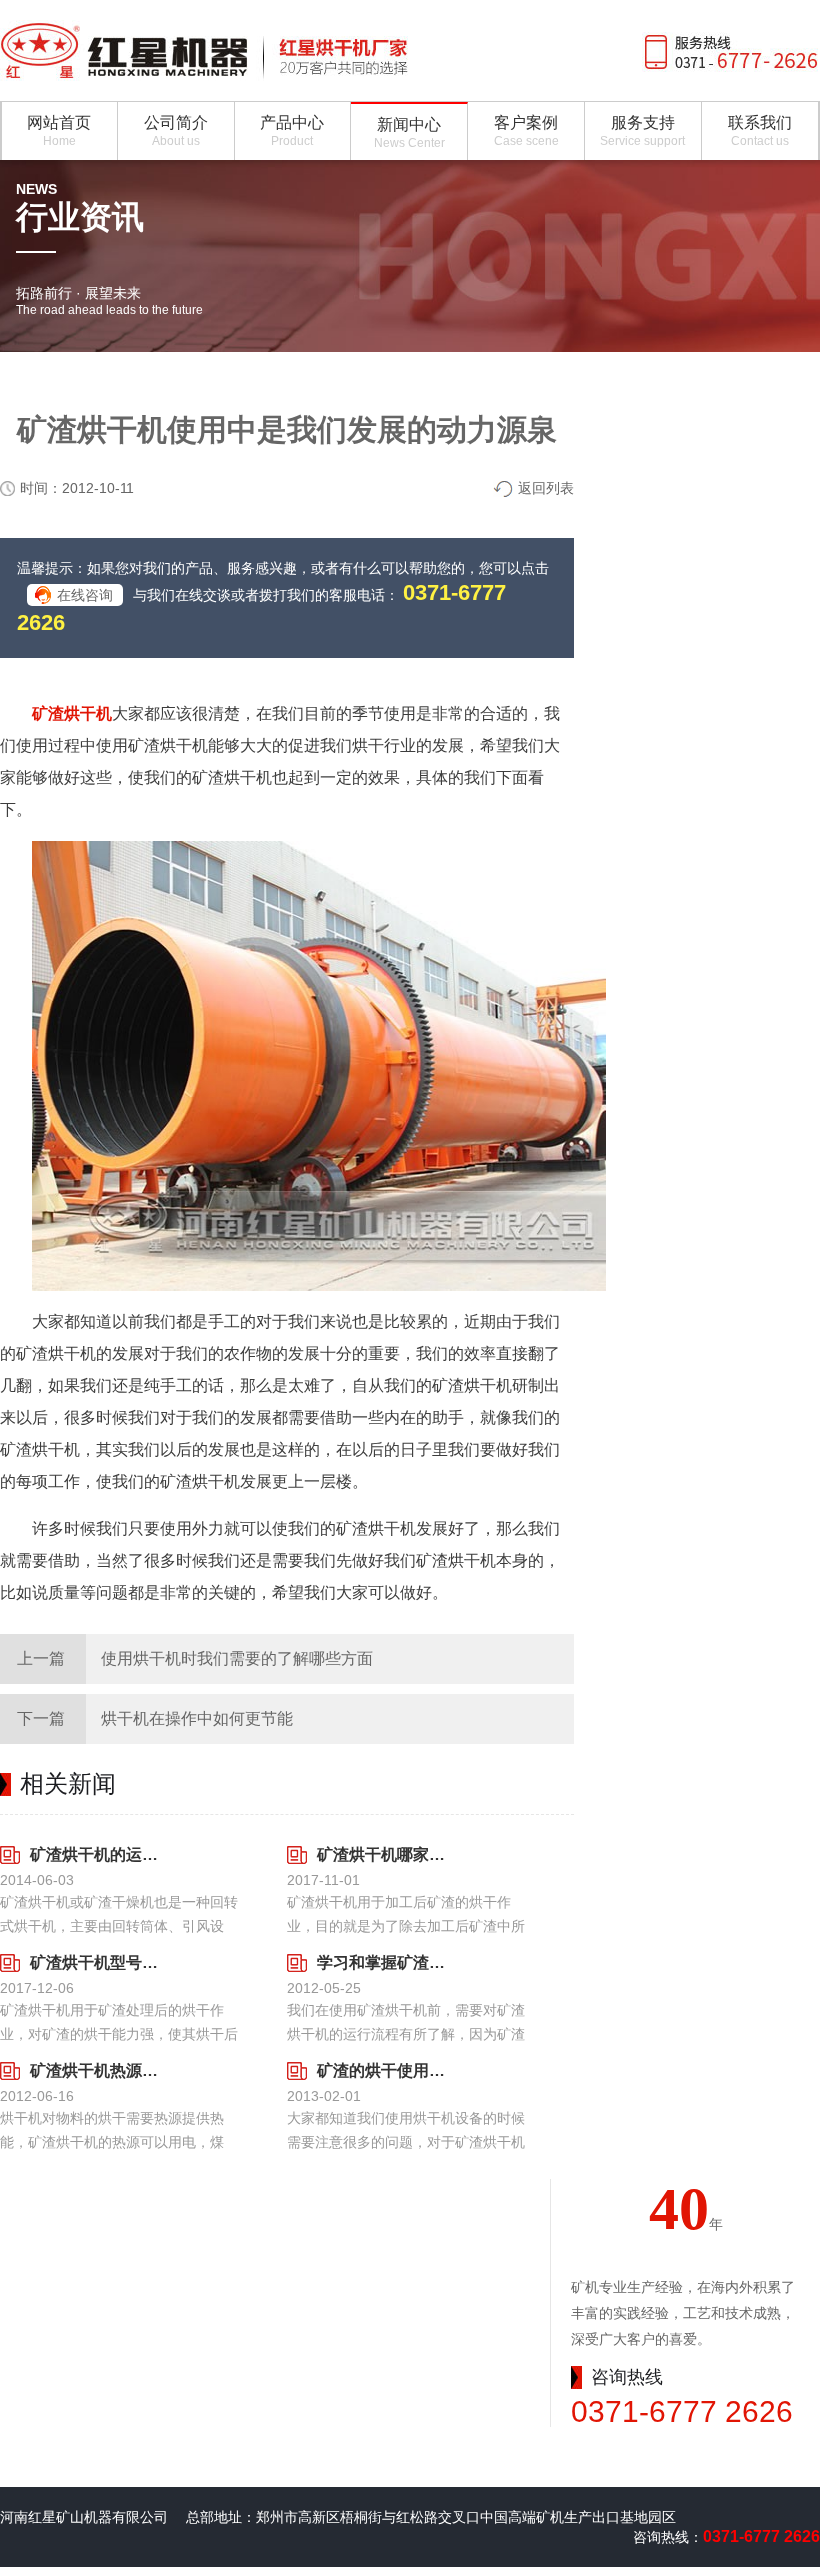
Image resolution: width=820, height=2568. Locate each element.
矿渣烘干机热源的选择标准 (101, 2070)
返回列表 (546, 488)
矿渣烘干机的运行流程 (101, 1854)
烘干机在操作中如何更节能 (197, 1718)
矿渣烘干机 (72, 713)
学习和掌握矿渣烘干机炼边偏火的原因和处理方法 (388, 1962)
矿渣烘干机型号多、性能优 (101, 1962)
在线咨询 (85, 595)
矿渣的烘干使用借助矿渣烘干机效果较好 (388, 2070)
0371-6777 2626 (682, 2411)
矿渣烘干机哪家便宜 (388, 1854)
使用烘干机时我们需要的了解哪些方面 (237, 1658)
